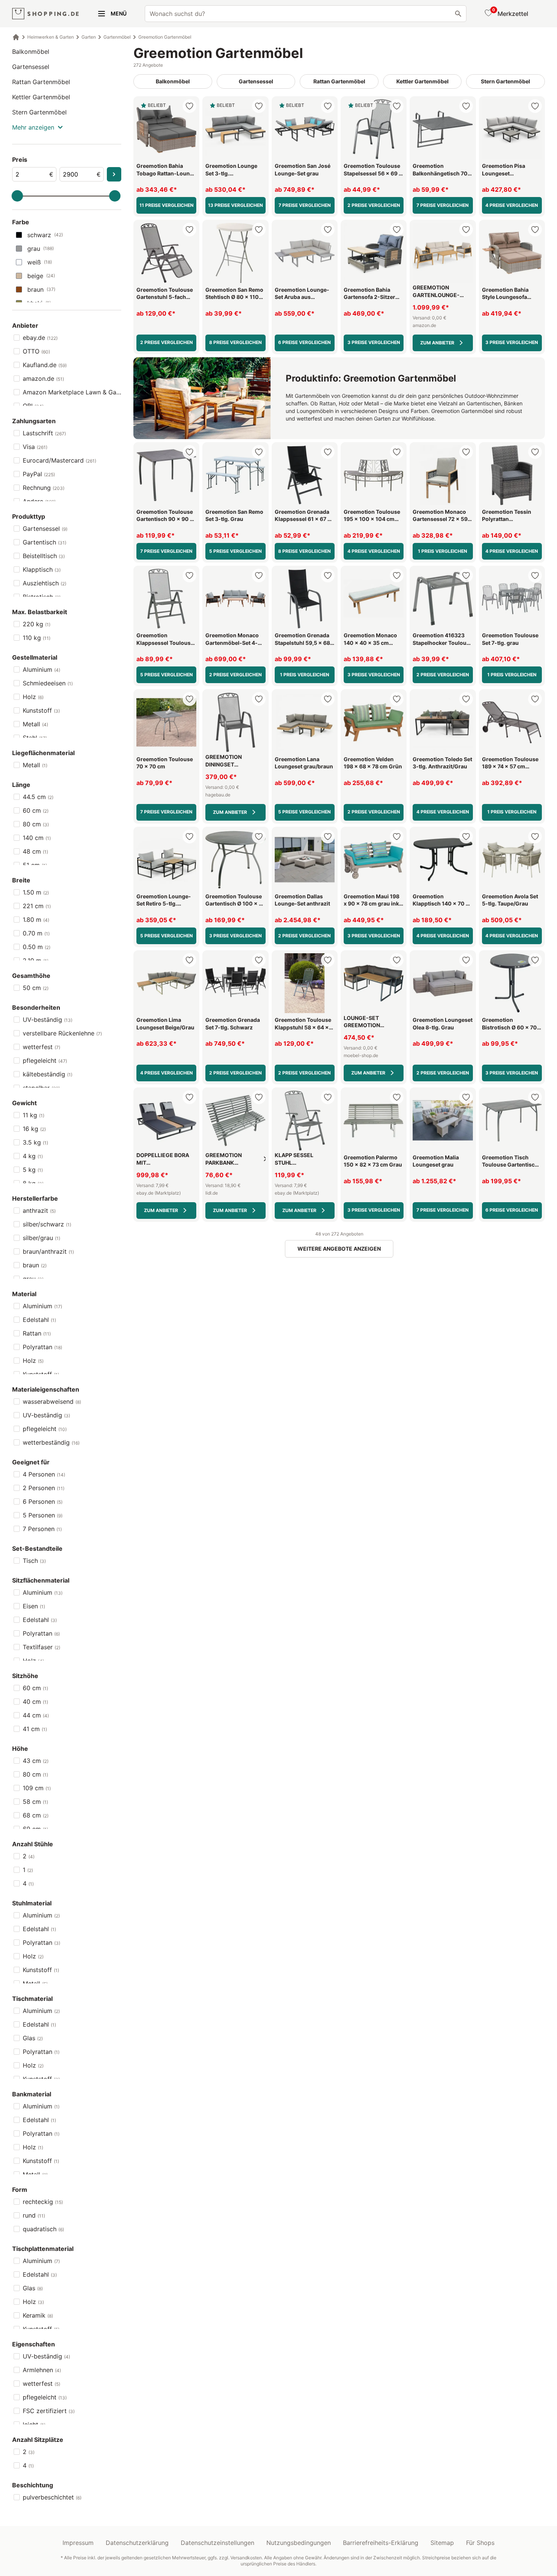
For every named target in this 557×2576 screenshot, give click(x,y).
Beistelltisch (44, 556)
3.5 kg (35, 1142)
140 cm (37, 838)
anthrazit (39, 1211)
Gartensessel (31, 67)
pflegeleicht (45, 1060)
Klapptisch (42, 569)
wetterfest (41, 1047)
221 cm (37, 906)
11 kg (34, 1115)
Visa (35, 447)
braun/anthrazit (48, 1251)
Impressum (78, 2543)
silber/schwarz (47, 1224)
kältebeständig (48, 1074)
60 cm (36, 810)
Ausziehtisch (45, 583)
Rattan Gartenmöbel (41, 82)
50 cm (36, 988)
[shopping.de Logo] (45, 14)
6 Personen (43, 1501)
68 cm (36, 1815)
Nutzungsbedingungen (299, 2543)
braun (41, 289)
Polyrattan (42, 1347)
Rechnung (44, 488)
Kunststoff (41, 710)
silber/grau (41, 1238)
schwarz (45, 235)
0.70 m (36, 933)
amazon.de (43, 379)
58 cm (35, 1802)
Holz (33, 697)
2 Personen (44, 1488)
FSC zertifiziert (49, 2411)
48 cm (35, 851)
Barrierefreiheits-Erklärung (381, 2543)
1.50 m (36, 892)
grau (41, 249)
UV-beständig (48, 1020)
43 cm (36, 1761)
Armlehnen (42, 2370)
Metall (35, 724)
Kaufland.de (45, 365)
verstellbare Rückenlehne (62, 1033)
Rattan (37, 1333)
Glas (33, 2038)
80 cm (36, 824)
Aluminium (41, 669)
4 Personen (44, 1474)
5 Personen (43, 1515)
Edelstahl (39, 1320)
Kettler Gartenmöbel (41, 97)
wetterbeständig (51, 1442)
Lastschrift (44, 433)
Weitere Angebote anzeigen (339, 1249)
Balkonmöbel (31, 52)
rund (34, 2215)
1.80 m (36, 920)
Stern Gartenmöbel (39, 112)
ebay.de (40, 338)
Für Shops (480, 2543)
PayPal (39, 474)
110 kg (37, 638)
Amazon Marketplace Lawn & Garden (72, 392)
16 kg (34, 1129)
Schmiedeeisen (48, 683)
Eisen (34, 1606)
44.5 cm (38, 797)
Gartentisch (45, 542)
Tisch (34, 1561)
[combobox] (306, 14)
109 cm (37, 1788)
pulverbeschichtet (52, 2497)
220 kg (37, 624)
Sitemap (442, 2543)
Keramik (38, 2315)
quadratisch (43, 2229)
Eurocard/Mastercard (59, 460)
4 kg (33, 1156)
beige (41, 276)
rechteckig (43, 2202)
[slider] (17, 196)
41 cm (35, 1729)
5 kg (33, 1170)
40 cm (35, 1702)
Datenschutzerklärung (137, 2543)
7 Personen (42, 1529)
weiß (40, 262)
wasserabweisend (52, 1401)
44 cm (36, 1715)
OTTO (36, 351)
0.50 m (37, 947)
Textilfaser (41, 1647)
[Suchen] (458, 14)
